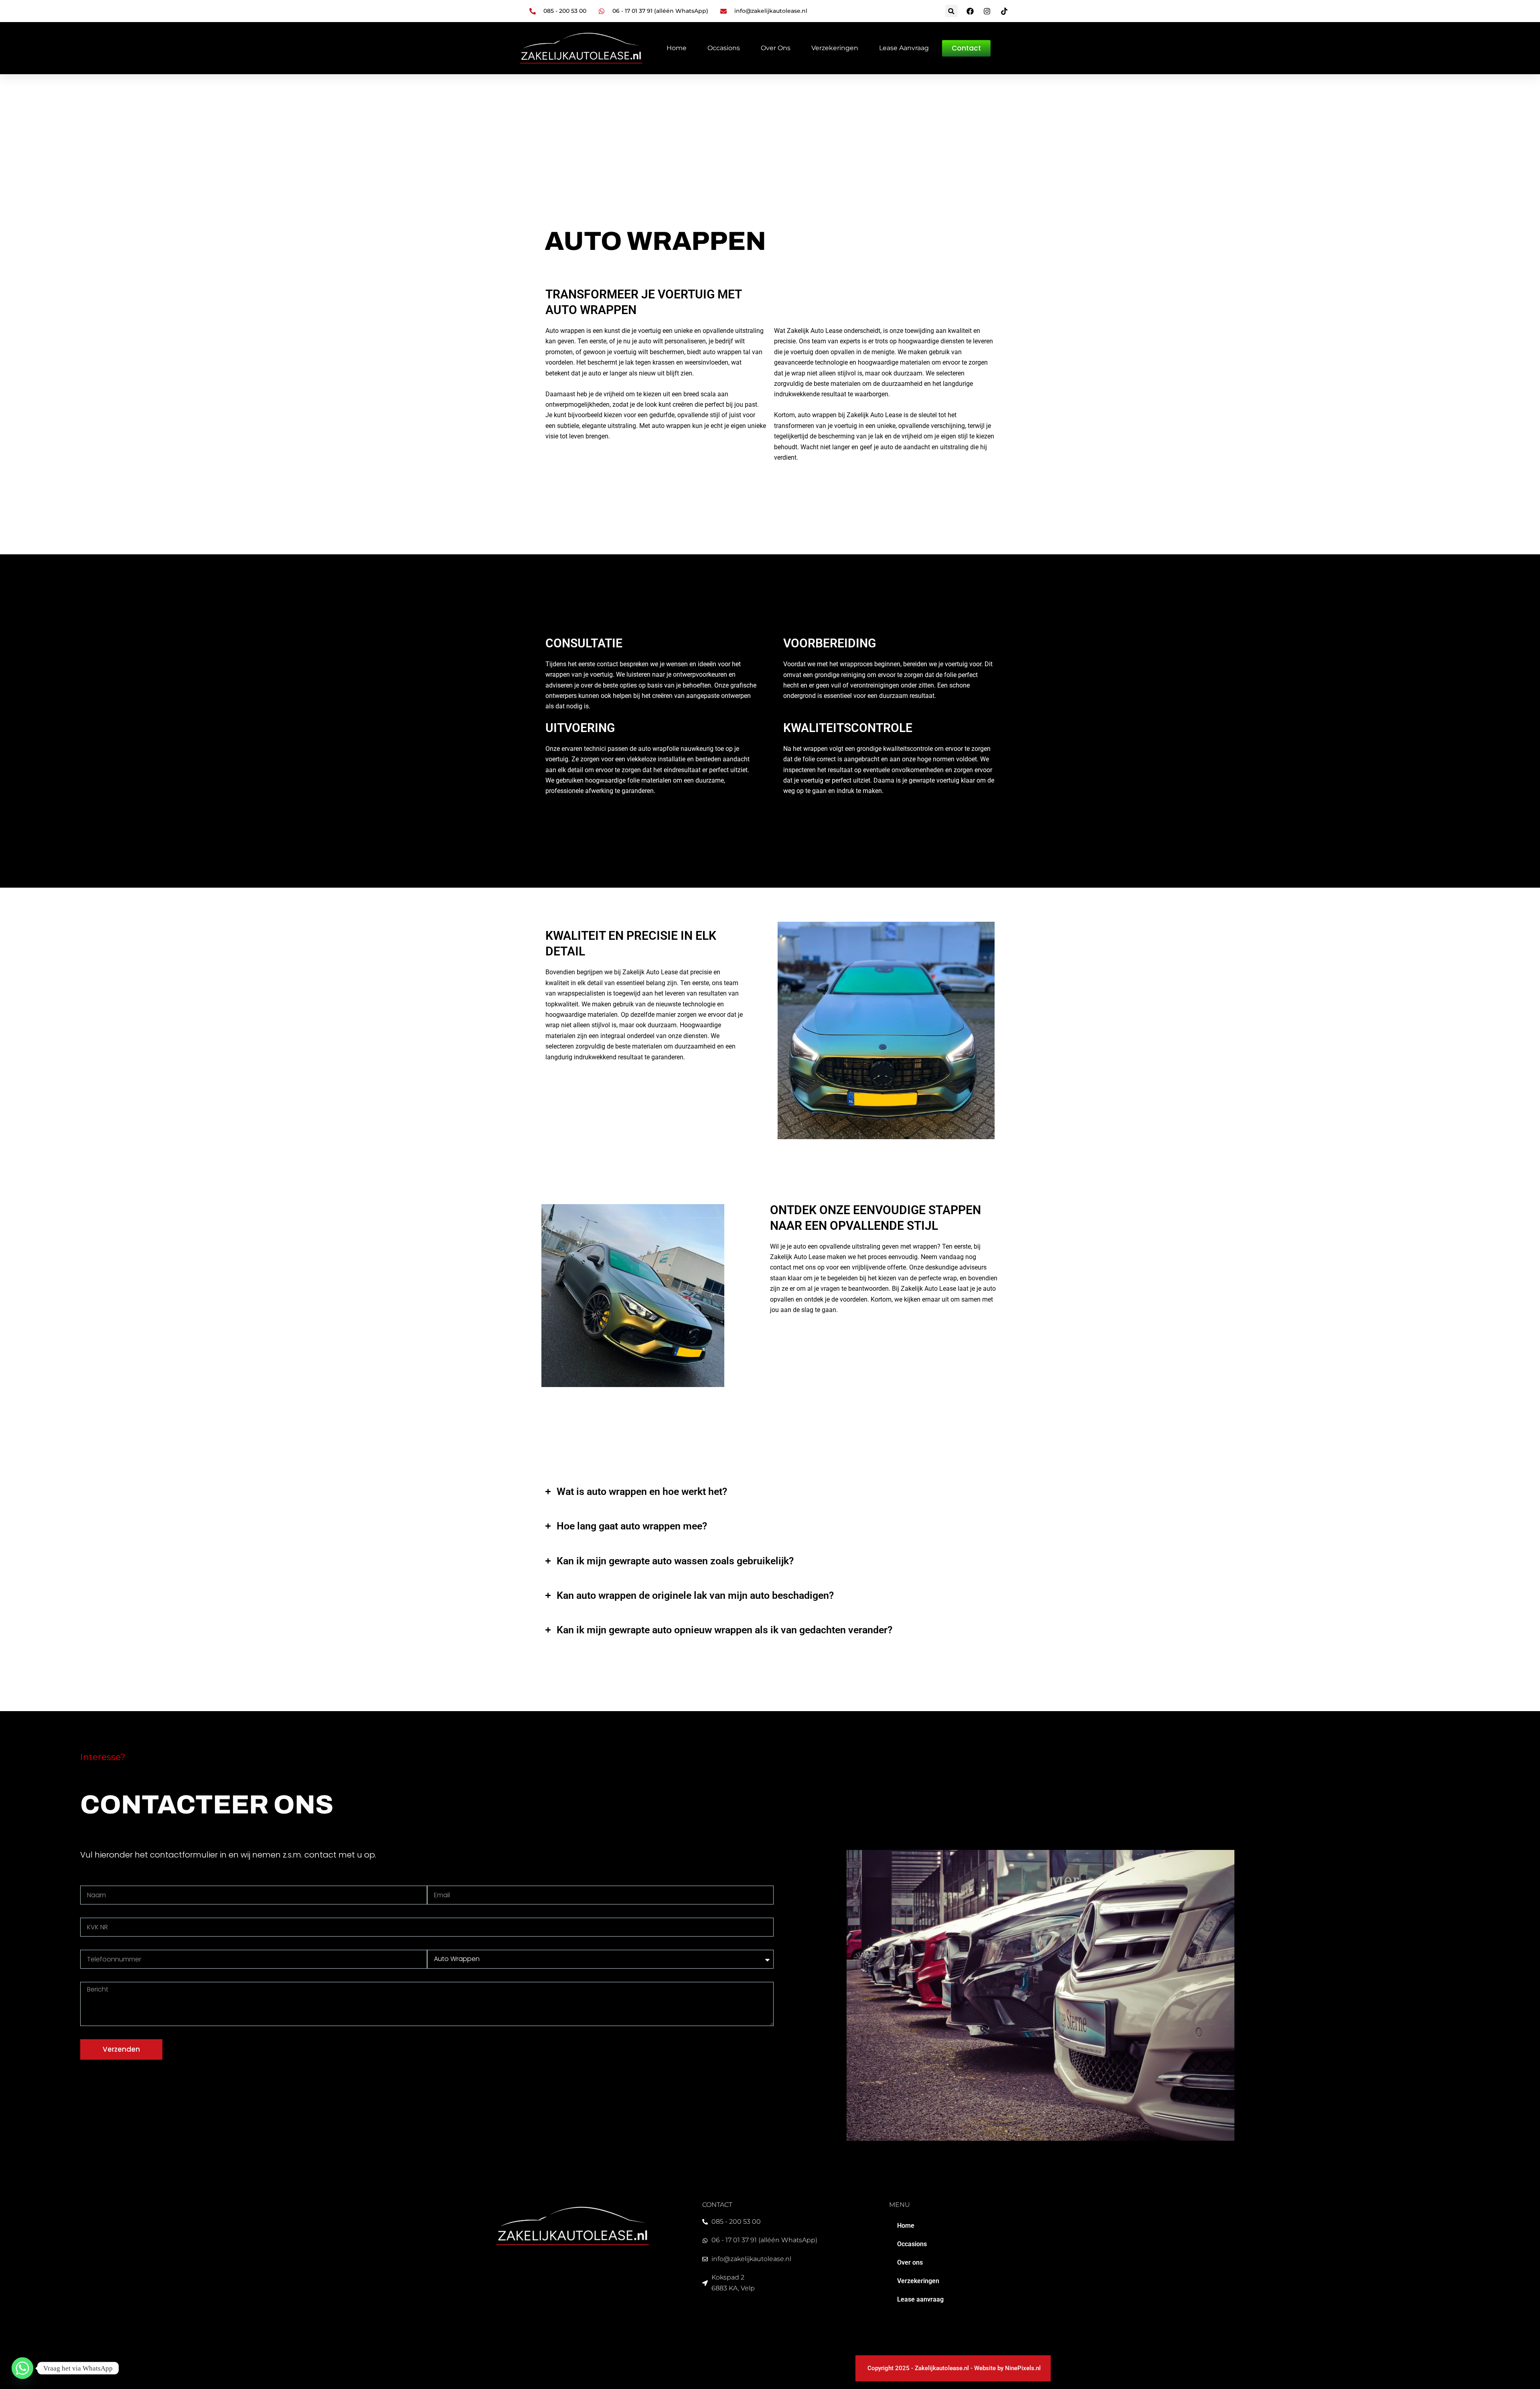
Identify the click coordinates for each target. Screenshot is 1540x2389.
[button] (951, 11)
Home (677, 48)
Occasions (724, 48)
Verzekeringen (835, 48)
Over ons (776, 48)
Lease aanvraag (904, 48)
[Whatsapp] (22, 2368)
